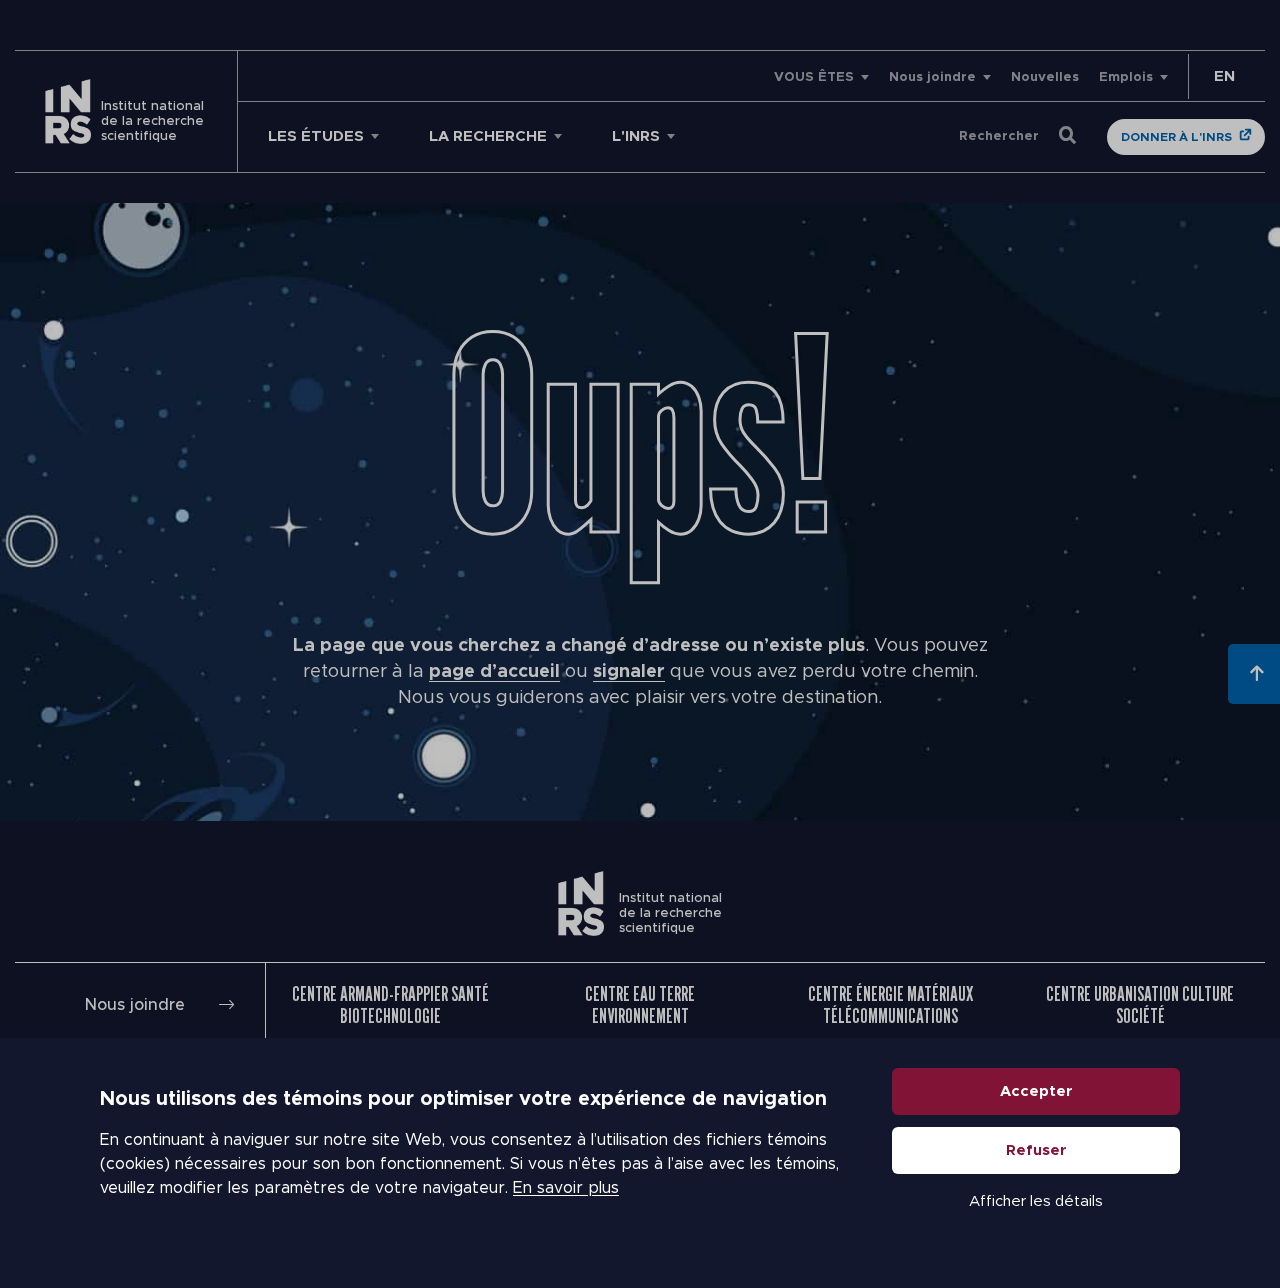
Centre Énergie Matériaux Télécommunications (890, 1005)
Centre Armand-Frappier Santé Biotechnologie (390, 1005)
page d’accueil (494, 672)
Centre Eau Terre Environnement (640, 1005)
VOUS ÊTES (814, 77)
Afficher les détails (1036, 1201)
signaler (629, 672)
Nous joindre (932, 77)
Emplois (1126, 77)
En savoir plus (566, 1188)
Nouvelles (1045, 77)
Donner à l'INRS (1176, 137)
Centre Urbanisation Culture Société (1140, 1005)
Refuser (1036, 1150)
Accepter (1036, 1091)
